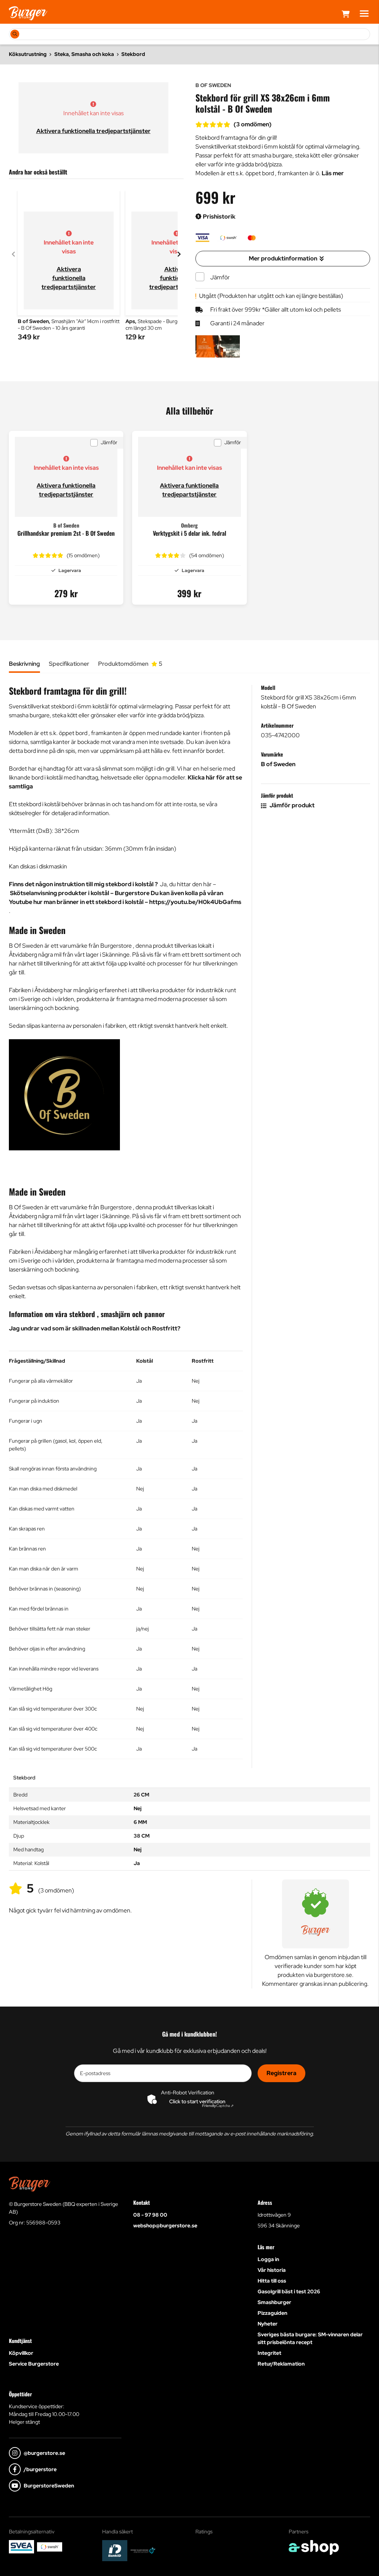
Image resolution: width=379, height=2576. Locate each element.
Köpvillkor (21, 2353)
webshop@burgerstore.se (165, 2226)
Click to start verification (197, 2101)
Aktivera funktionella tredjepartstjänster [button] (93, 131)
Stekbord (133, 54)
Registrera (281, 2073)
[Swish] (50, 2547)
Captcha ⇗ (218, 2106)
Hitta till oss (272, 2281)
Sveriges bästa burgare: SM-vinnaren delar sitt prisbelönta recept (310, 2338)
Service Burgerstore (34, 2364)
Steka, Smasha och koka (84, 54)
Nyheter (268, 2324)
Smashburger (274, 2302)
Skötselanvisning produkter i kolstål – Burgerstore (80, 893)
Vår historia (272, 2270)
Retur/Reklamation (281, 2364)
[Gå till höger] (179, 254)
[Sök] (15, 34)
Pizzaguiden (272, 2313)
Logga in (268, 2259)
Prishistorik (219, 217)
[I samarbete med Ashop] (314, 2547)
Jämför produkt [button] (291, 805)
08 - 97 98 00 (150, 2215)
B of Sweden (278, 764)
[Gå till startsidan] (28, 13)
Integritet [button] (269, 2353)
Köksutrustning (28, 54)
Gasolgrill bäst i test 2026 (289, 2291)
